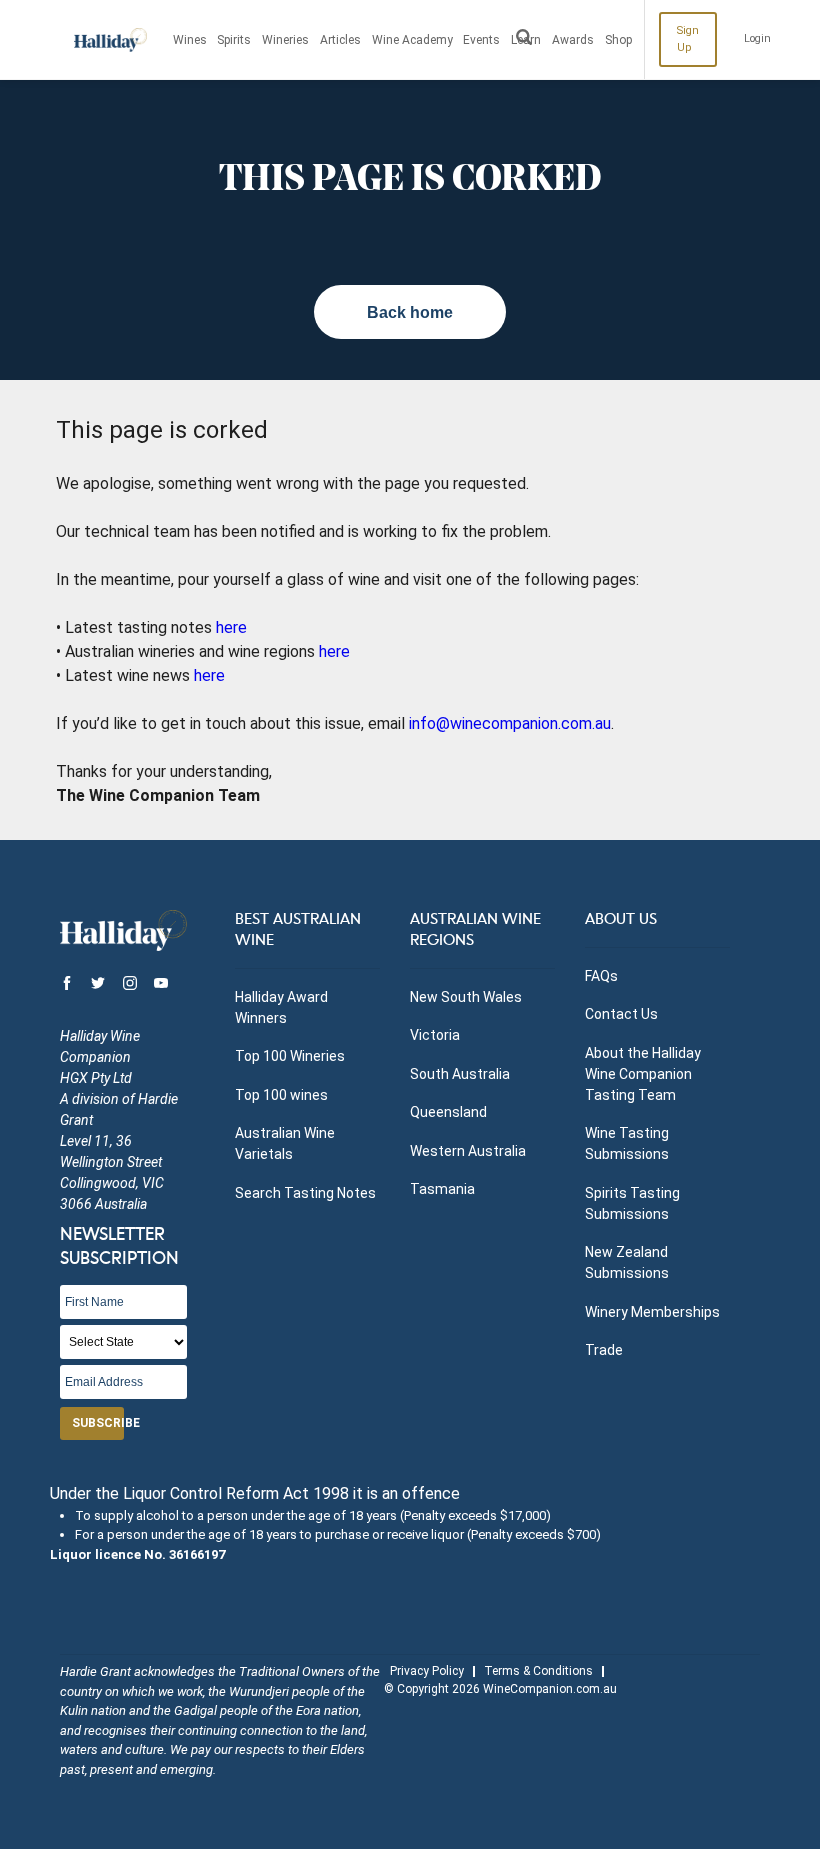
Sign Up (688, 38)
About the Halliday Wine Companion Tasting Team (643, 1074)
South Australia (460, 1074)
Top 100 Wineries (290, 1056)
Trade (604, 1350)
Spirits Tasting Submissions (632, 1203)
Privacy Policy (427, 1671)
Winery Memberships (652, 1312)
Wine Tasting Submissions (627, 1143)
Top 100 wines (281, 1095)
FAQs (601, 976)
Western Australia (468, 1151)
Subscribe (98, 1423)
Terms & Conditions (538, 1671)
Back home (410, 312)
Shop (618, 40)
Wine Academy (412, 40)
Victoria (435, 1035)
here (231, 627)
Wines (190, 40)
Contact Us (621, 1014)
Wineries (285, 40)
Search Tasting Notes (305, 1193)
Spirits (234, 40)
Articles (340, 40)
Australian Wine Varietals (285, 1143)
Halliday (110, 40)
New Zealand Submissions (627, 1262)
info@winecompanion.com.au (510, 723)
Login (757, 38)
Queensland (448, 1112)
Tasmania (442, 1189)
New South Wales (466, 997)
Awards (573, 40)
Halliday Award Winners (281, 1007)
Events (481, 40)
